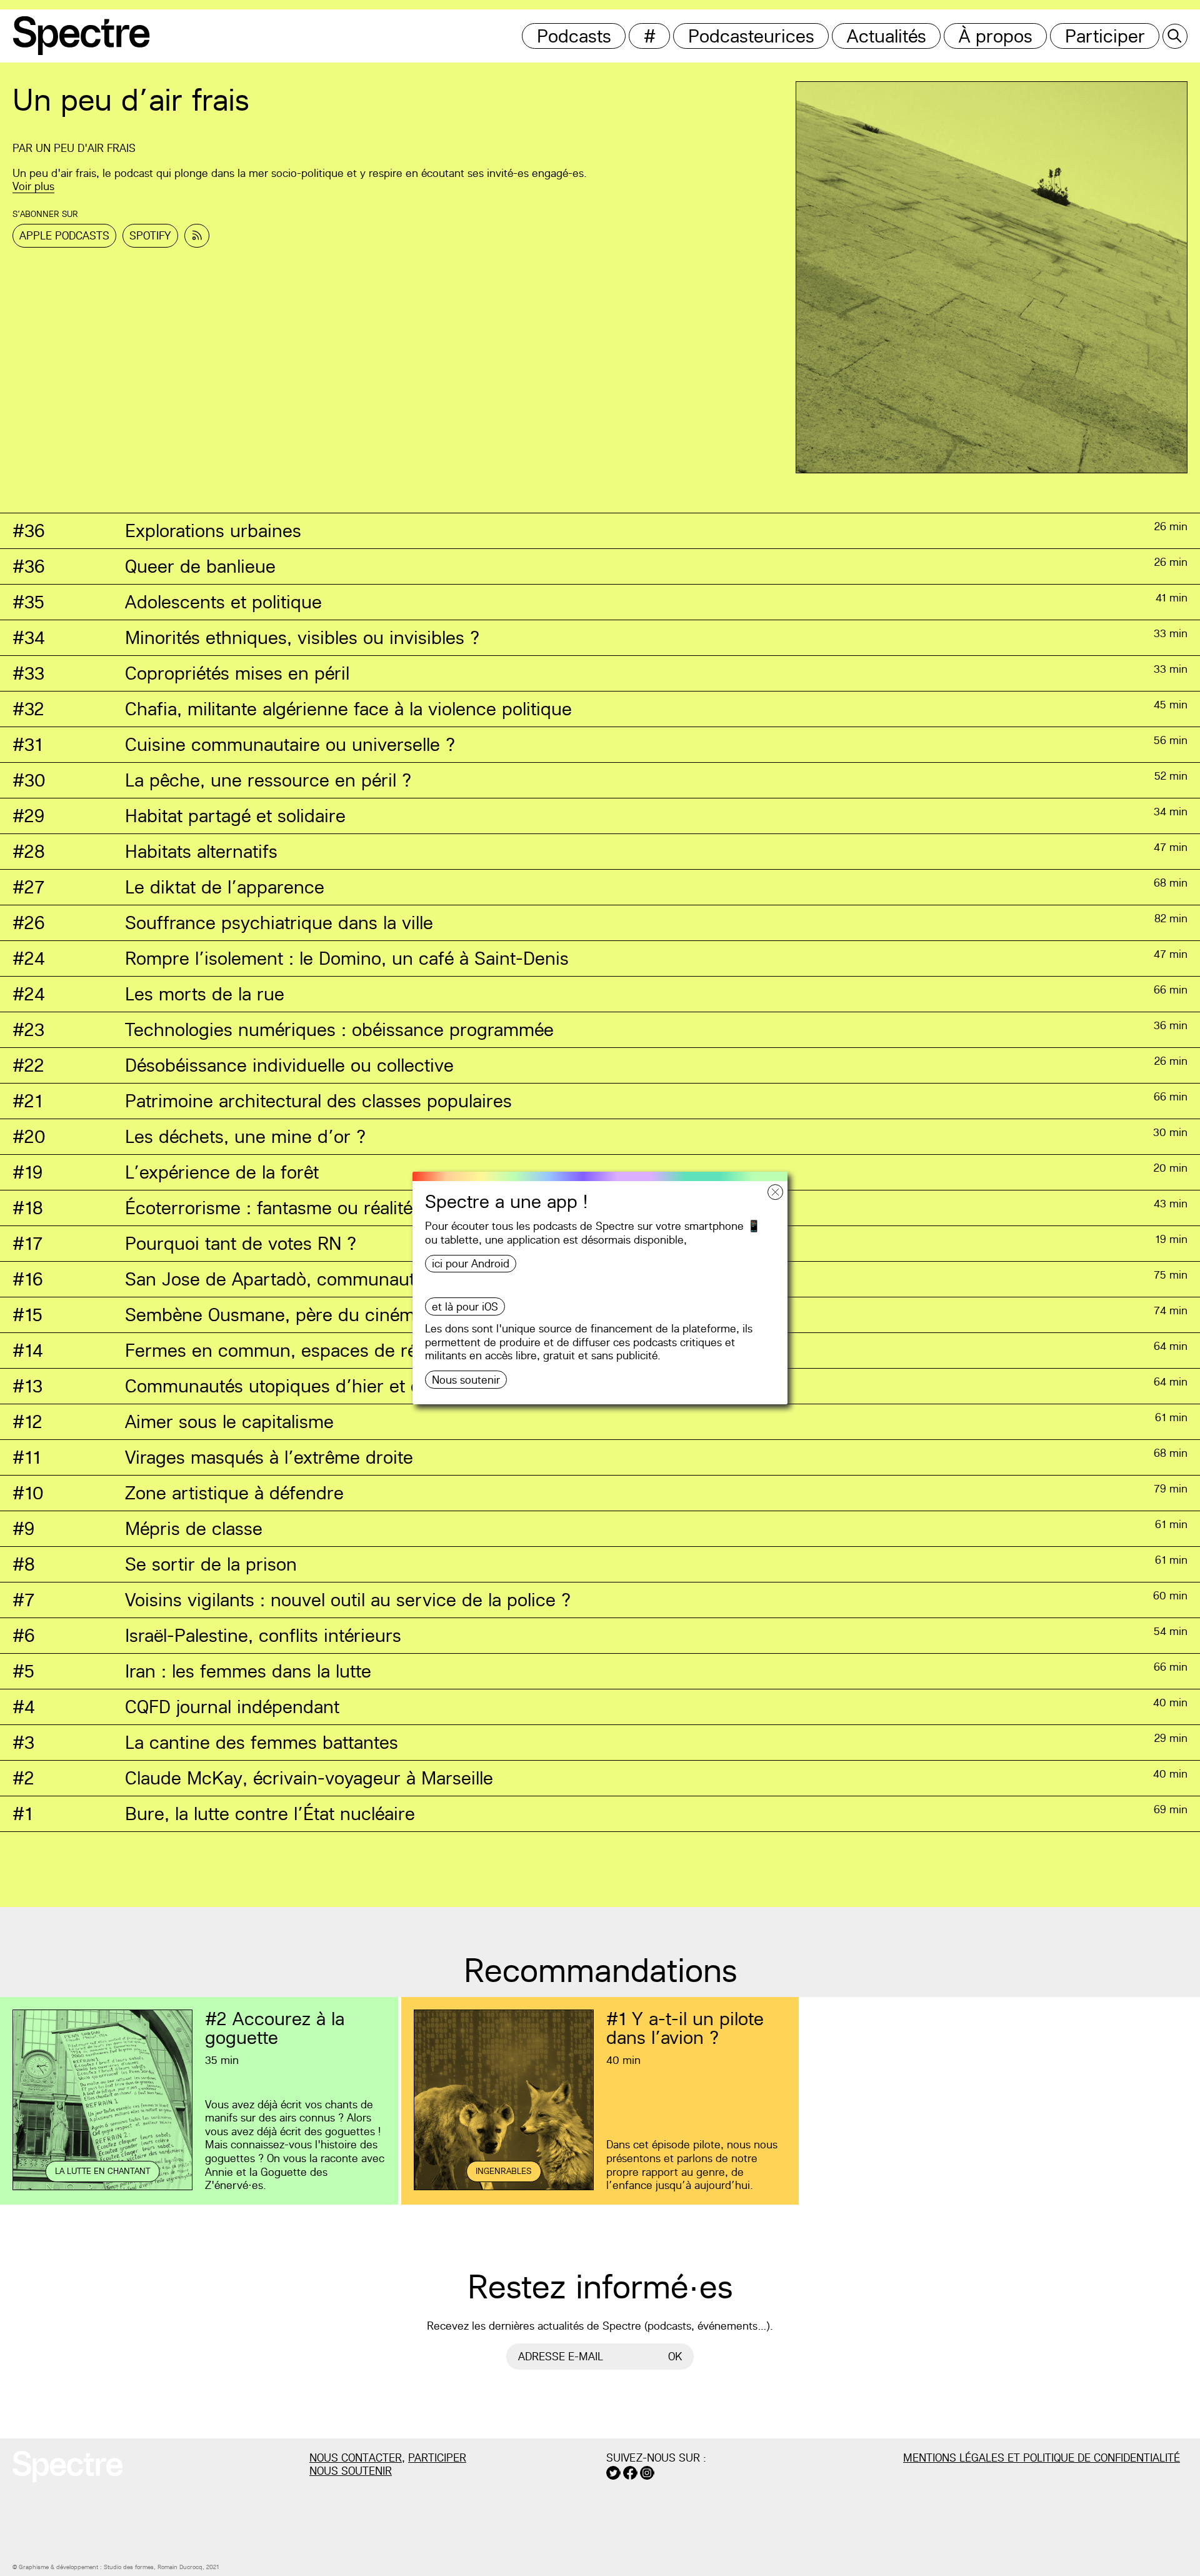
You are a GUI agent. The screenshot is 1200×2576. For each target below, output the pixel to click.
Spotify (150, 235)
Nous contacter (356, 2458)
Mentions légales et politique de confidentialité (1042, 2458)
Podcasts (574, 36)
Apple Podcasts (64, 235)
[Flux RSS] (197, 236)
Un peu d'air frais (86, 148)
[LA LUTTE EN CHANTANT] (102, 2188)
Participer (1105, 36)
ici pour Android (471, 1263)
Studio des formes (129, 2567)
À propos (996, 36)
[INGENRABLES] (504, 2188)
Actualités (887, 36)
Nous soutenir (466, 1380)
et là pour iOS (465, 1306)
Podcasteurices (751, 36)
